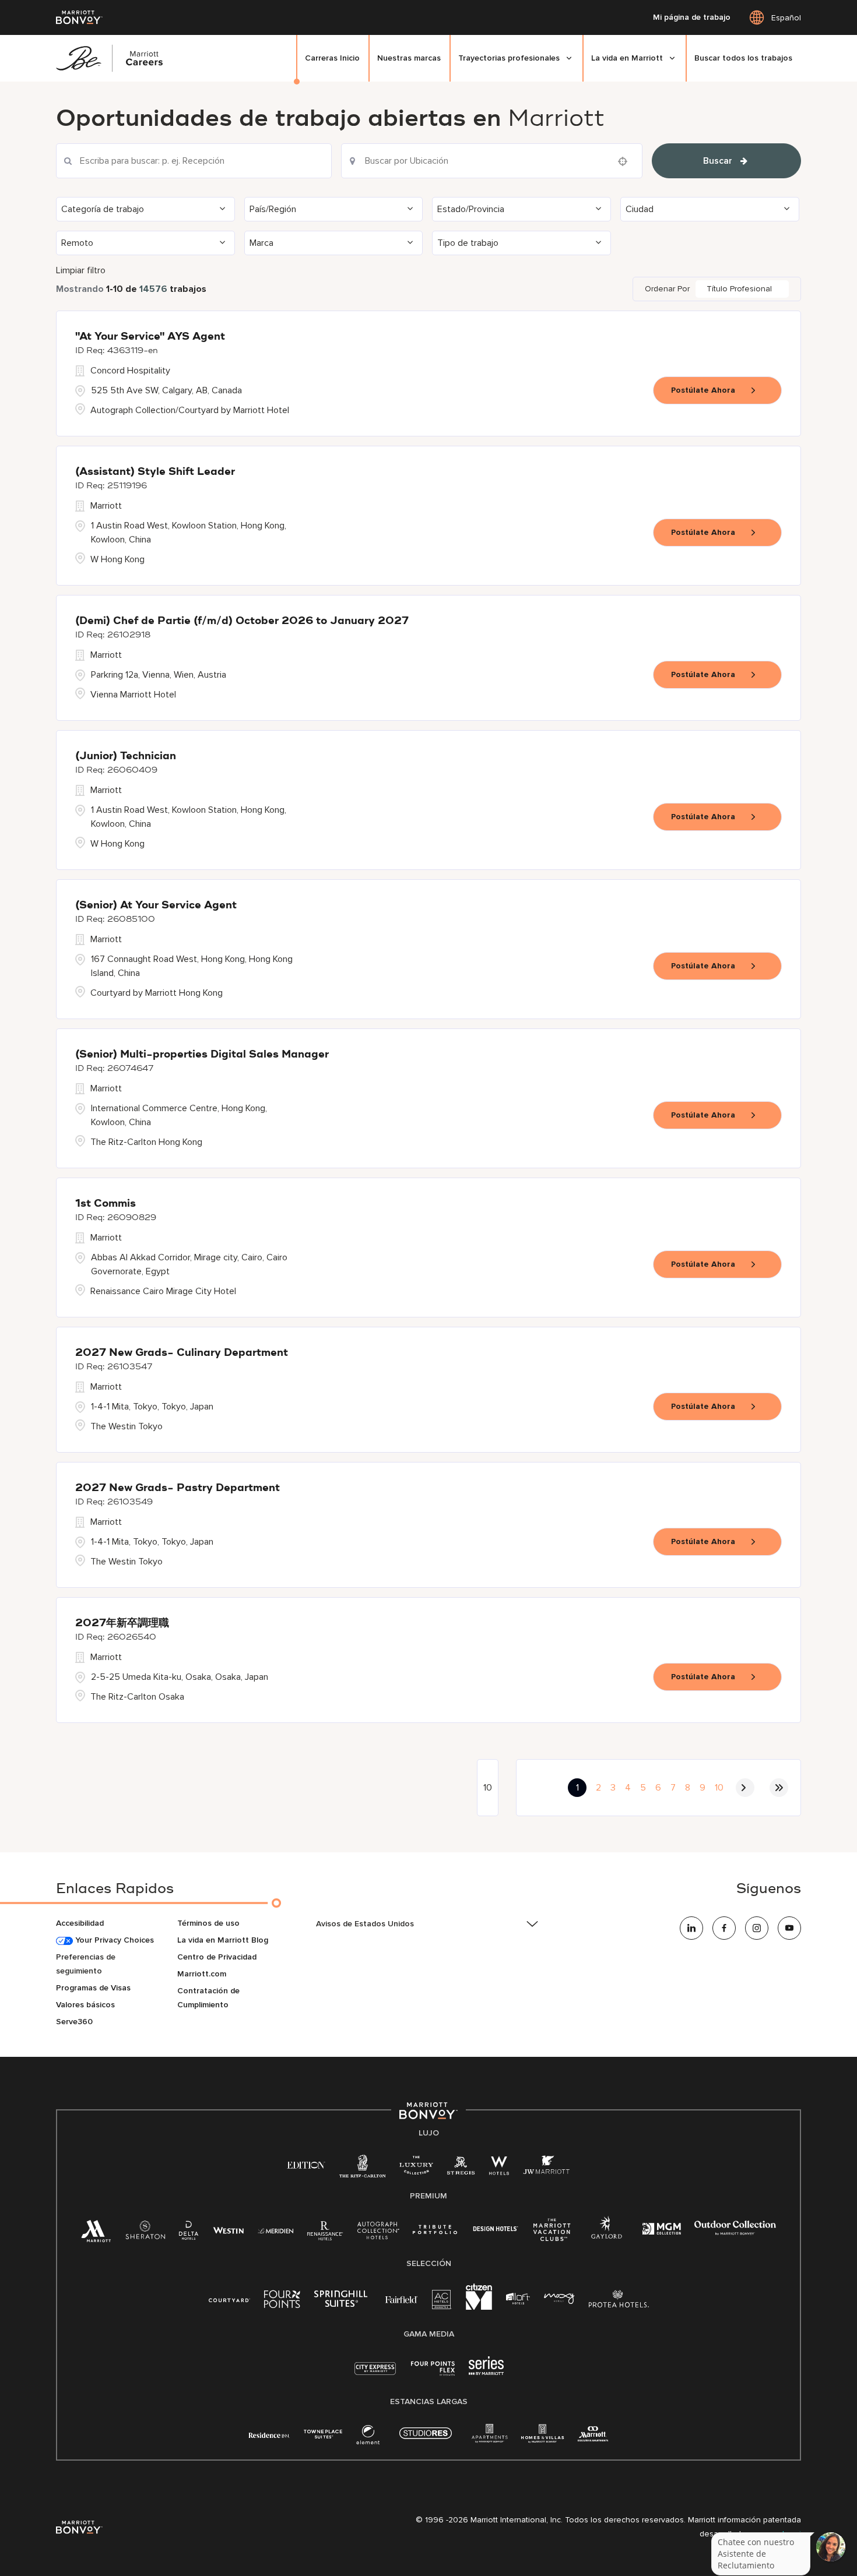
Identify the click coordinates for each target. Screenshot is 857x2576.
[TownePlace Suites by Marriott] (323, 2434)
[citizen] (479, 2307)
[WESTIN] (228, 2230)
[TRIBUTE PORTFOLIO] (435, 2230)
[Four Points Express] (433, 2375)
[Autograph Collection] (378, 2233)
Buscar (718, 161)
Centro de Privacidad (217, 1957)
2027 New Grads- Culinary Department (182, 1353)
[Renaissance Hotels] (325, 2233)
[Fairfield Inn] (402, 2299)
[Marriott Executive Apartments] (593, 2435)
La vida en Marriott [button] (627, 58)
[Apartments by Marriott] (489, 2437)
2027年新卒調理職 (122, 1623)
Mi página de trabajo (692, 17)
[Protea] (619, 2301)
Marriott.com (202, 1974)
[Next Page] (745, 1788)
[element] (368, 2437)
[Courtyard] (229, 2299)
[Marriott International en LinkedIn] (691, 1928)
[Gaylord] (607, 2237)
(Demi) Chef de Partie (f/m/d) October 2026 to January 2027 (242, 621)
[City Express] (375, 2375)
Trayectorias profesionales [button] (509, 58)
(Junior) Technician (126, 756)
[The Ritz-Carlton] (362, 2169)
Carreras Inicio (332, 58)
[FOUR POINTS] (282, 2301)
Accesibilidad (80, 1923)
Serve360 (74, 2022)
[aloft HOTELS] (518, 2299)
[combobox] (194, 161)
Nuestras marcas (409, 58)
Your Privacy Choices (113, 1940)
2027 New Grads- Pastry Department (178, 1488)
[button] (145, 209)
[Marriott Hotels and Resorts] (96, 2234)
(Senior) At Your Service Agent (156, 905)
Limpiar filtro (81, 270)
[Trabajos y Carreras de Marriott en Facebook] (724, 1928)
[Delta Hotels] (189, 2233)
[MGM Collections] (661, 2230)
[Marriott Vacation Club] (552, 2234)
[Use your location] (626, 161)
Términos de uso (208, 1923)
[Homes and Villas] (542, 2437)
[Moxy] (559, 2299)
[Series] (486, 2372)
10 (719, 1788)
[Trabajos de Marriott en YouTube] (789, 1928)
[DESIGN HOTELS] (496, 2230)
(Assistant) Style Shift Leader (155, 472)
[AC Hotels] (442, 2302)
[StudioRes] (426, 2439)
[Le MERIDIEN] (275, 2230)
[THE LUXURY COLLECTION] (416, 2168)
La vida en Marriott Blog (223, 1940)
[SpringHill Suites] (343, 2301)
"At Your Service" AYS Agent (150, 337)
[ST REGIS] (461, 2168)
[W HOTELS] (499, 2168)
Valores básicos (85, 2005)
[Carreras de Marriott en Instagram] (757, 1928)
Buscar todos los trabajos (743, 58)
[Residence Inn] (269, 2434)
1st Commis (106, 1204)
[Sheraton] (145, 2233)
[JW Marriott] (546, 2168)
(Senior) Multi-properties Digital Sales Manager (202, 1055)
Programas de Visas (93, 1988)
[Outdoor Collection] (735, 2233)
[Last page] (779, 1788)
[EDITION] (306, 2164)
